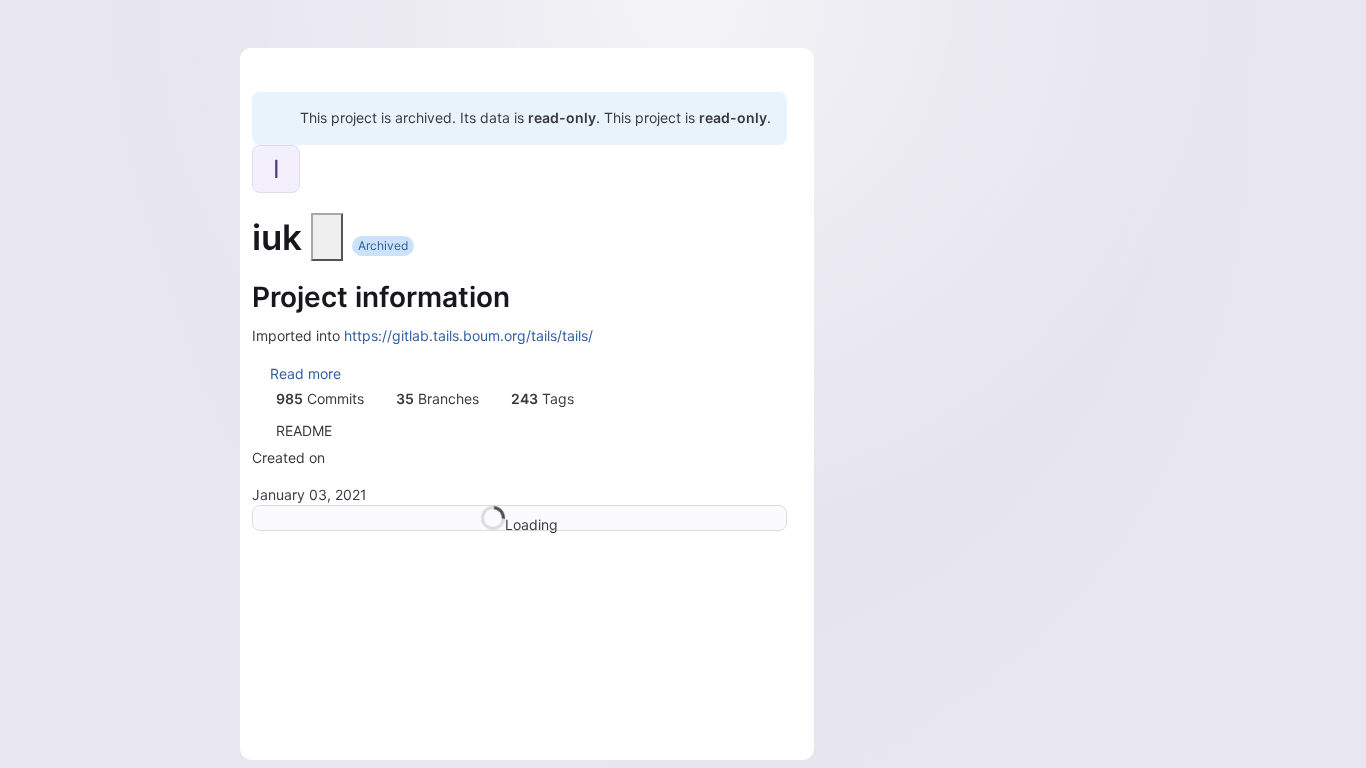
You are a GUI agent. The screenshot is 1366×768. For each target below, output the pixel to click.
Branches (437, 398)
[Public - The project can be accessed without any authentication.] (327, 237)
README (304, 430)
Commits (320, 398)
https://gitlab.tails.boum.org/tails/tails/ (468, 335)
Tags (542, 398)
